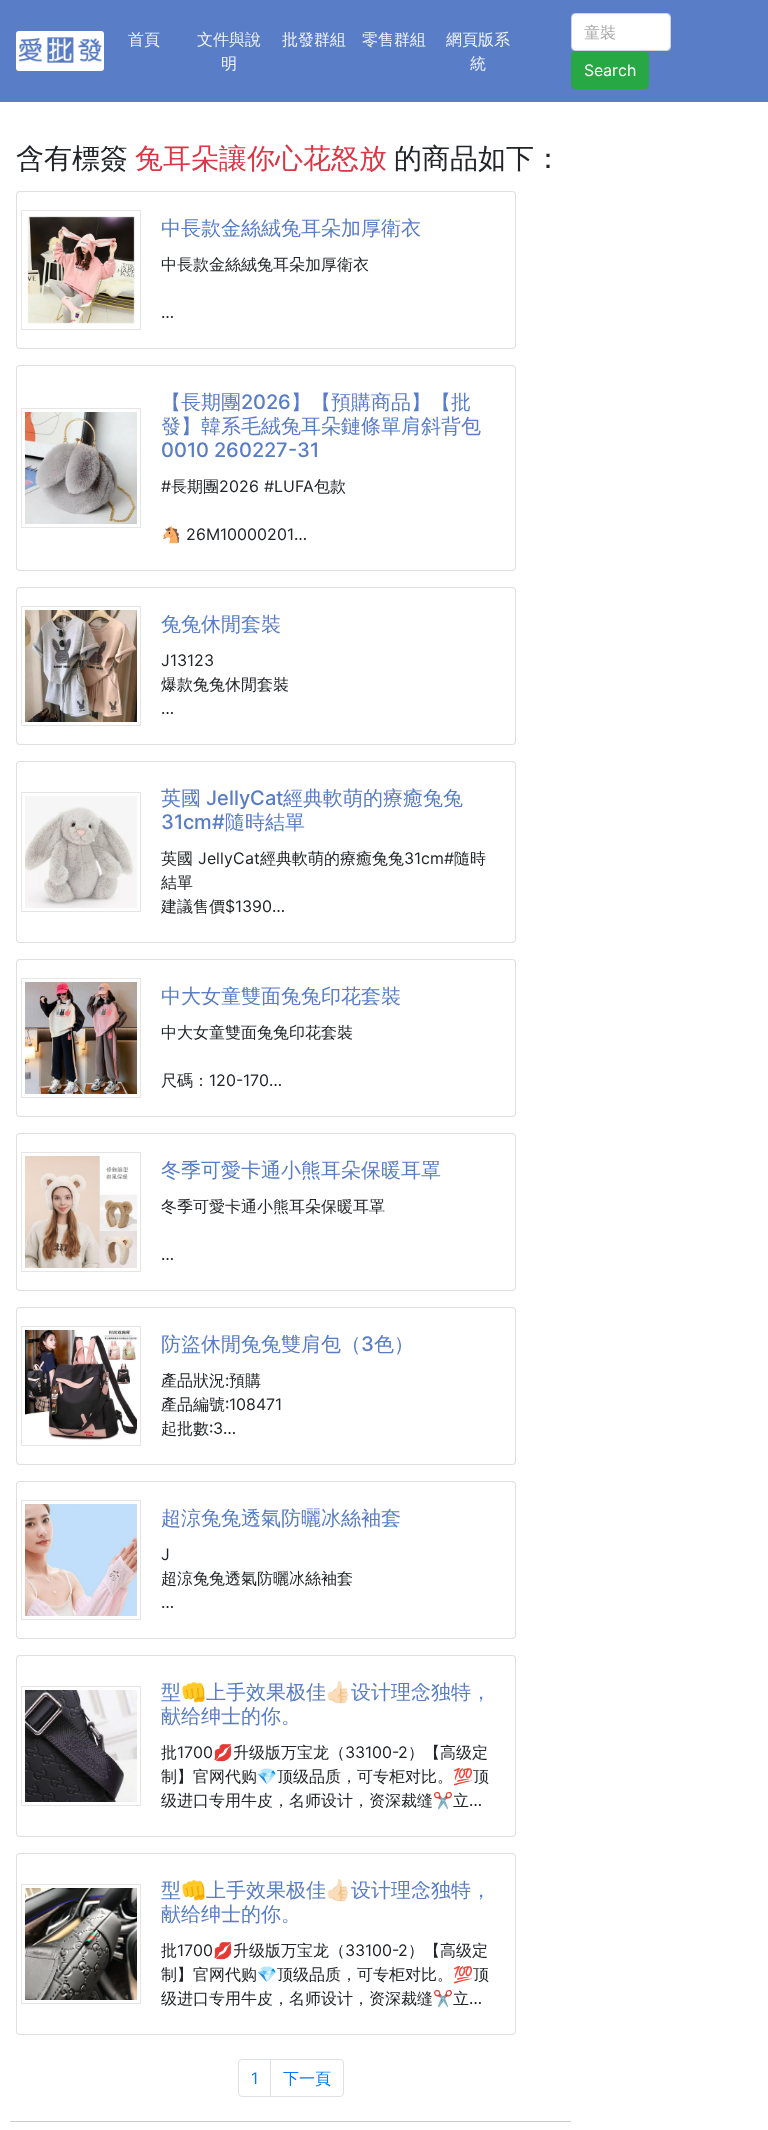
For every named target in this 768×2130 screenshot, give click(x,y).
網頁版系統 (478, 51)
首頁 (156, 38)
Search (610, 70)
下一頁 (307, 2078)
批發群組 (314, 39)
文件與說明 (229, 51)
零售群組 (394, 39)
